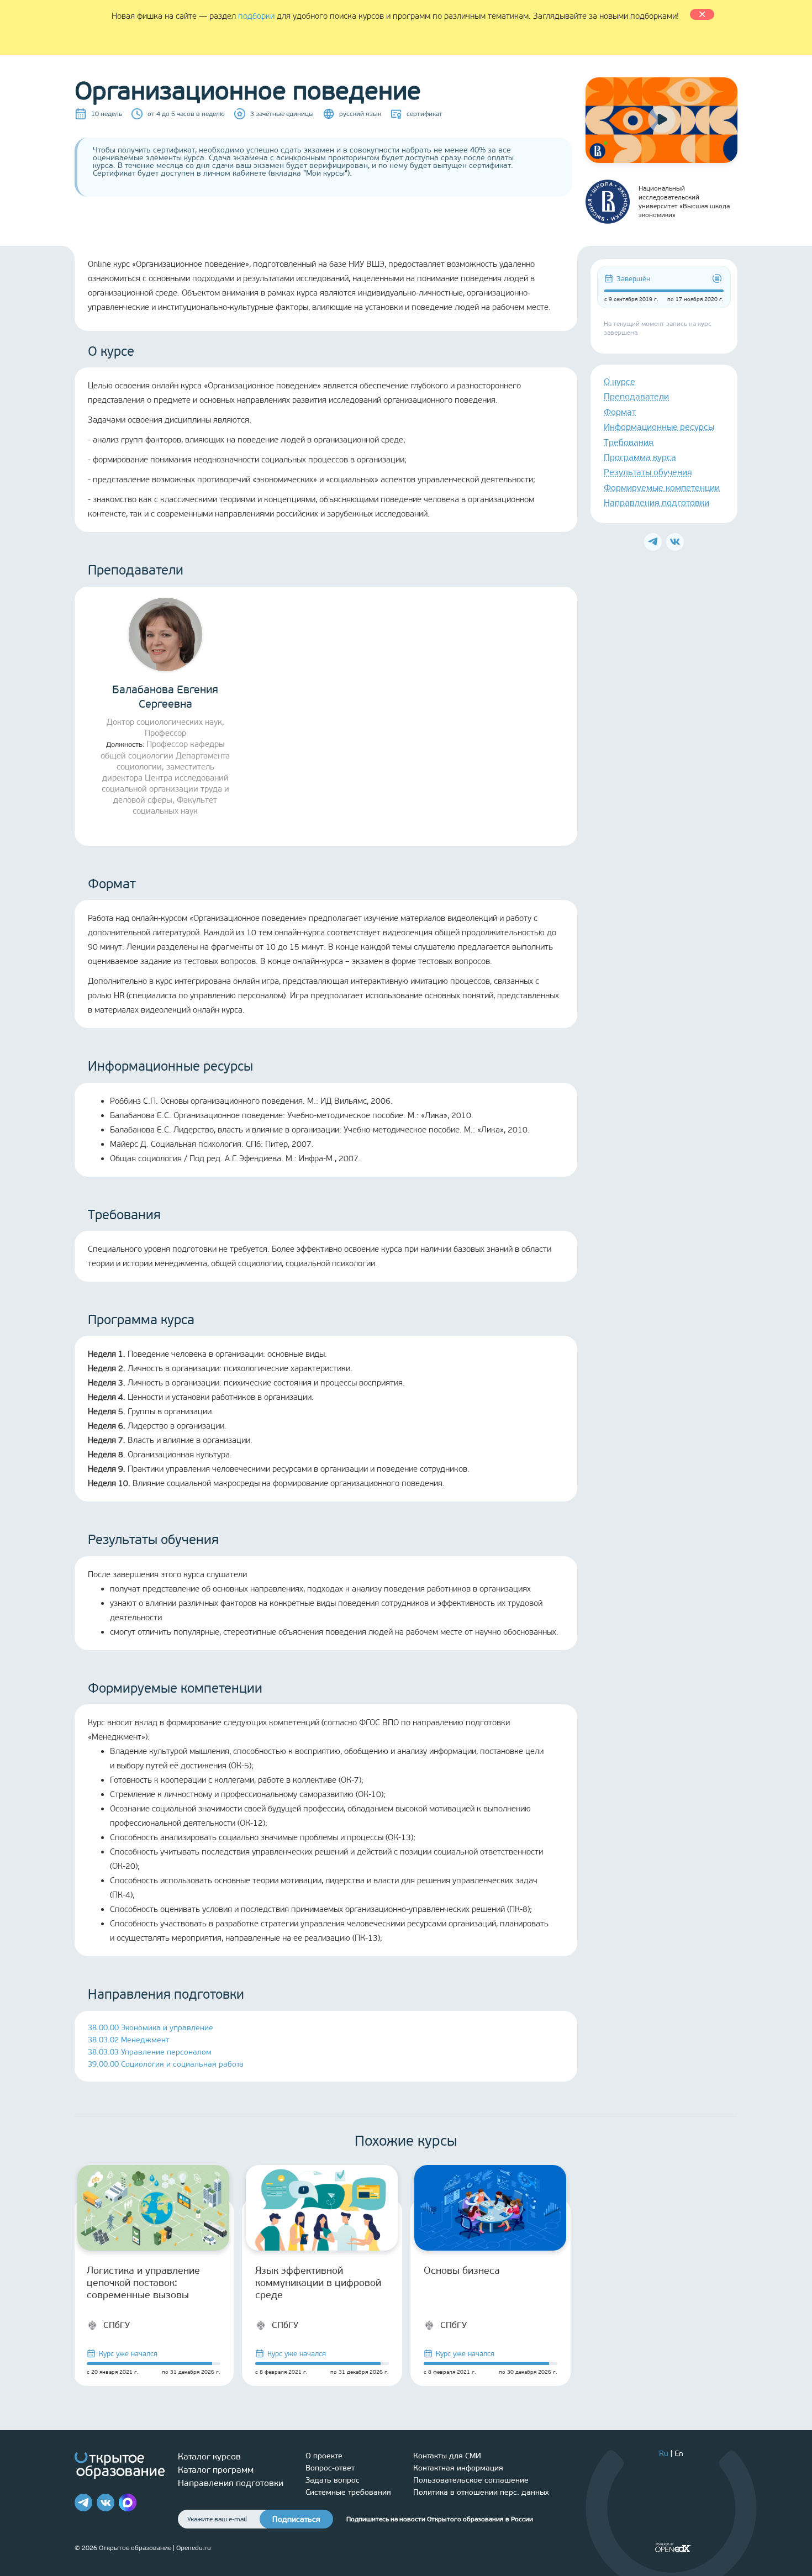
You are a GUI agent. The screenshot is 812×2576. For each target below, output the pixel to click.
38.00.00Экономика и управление (151, 2028)
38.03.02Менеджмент (128, 2040)
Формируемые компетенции (662, 488)
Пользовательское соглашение (471, 2480)
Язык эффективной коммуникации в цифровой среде (318, 2283)
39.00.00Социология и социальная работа (166, 2064)
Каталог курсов (209, 2456)
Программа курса (640, 457)
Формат (620, 412)
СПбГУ (117, 2325)
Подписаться (296, 2519)
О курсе (619, 381)
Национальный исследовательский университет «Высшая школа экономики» (684, 202)
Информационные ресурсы (659, 427)
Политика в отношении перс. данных (481, 2492)
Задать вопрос (333, 2480)
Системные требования (348, 2492)
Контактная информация (458, 2468)
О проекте (324, 2456)
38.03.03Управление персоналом (150, 2052)
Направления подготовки (657, 502)
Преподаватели (636, 396)
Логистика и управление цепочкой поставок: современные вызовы (143, 2283)
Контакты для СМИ (447, 2456)
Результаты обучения (648, 472)
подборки (256, 16)
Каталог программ (216, 2470)
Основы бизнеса (462, 2271)
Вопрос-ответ (330, 2468)
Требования (629, 442)
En (679, 2454)
